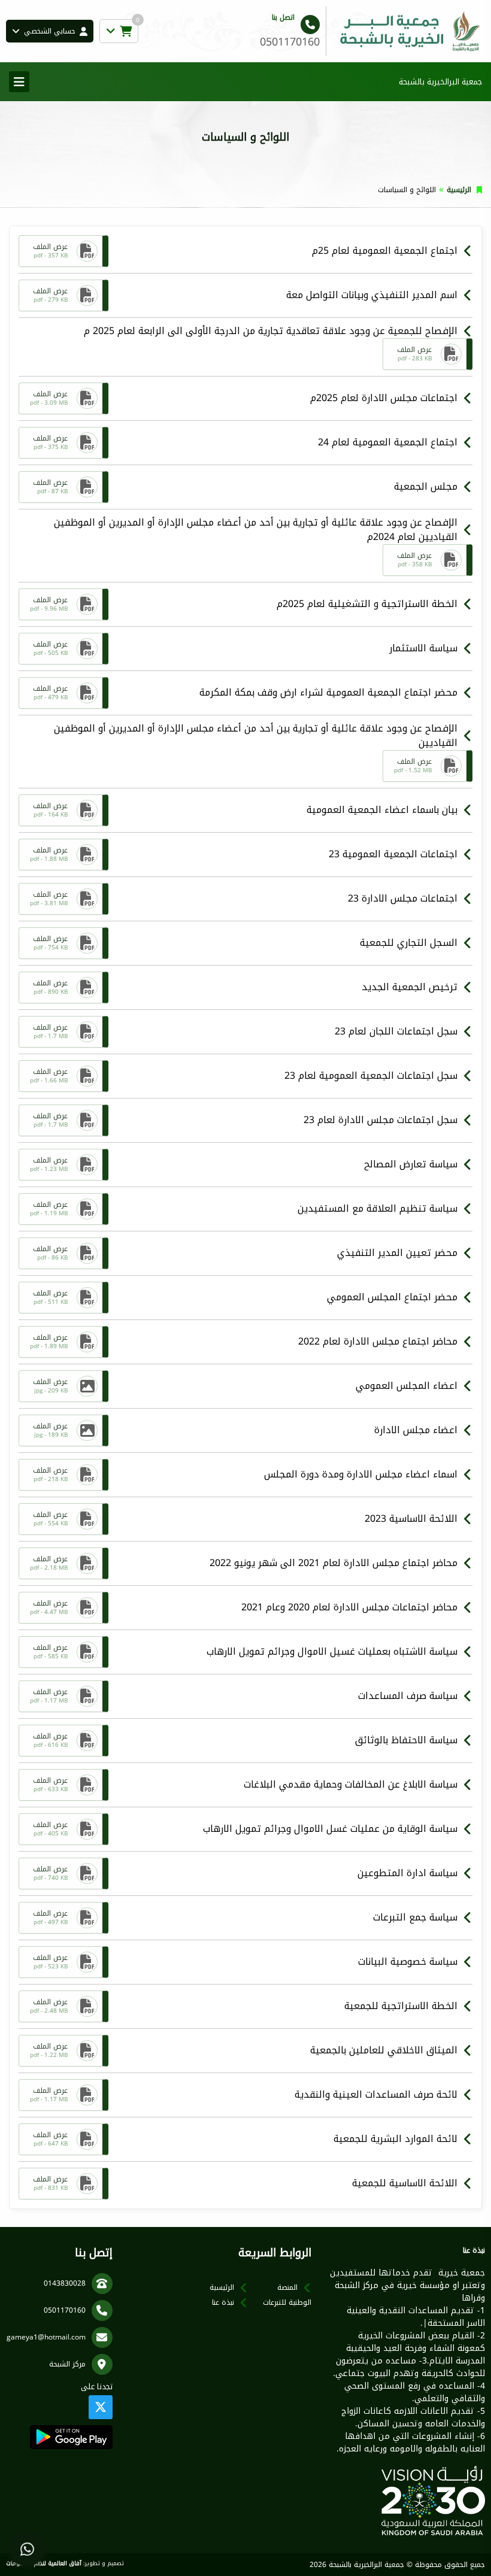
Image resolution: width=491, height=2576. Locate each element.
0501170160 (65, 2310)
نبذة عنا (223, 2302)
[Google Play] (71, 2437)
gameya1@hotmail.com (46, 2337)
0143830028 (65, 2283)
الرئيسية (459, 190)
